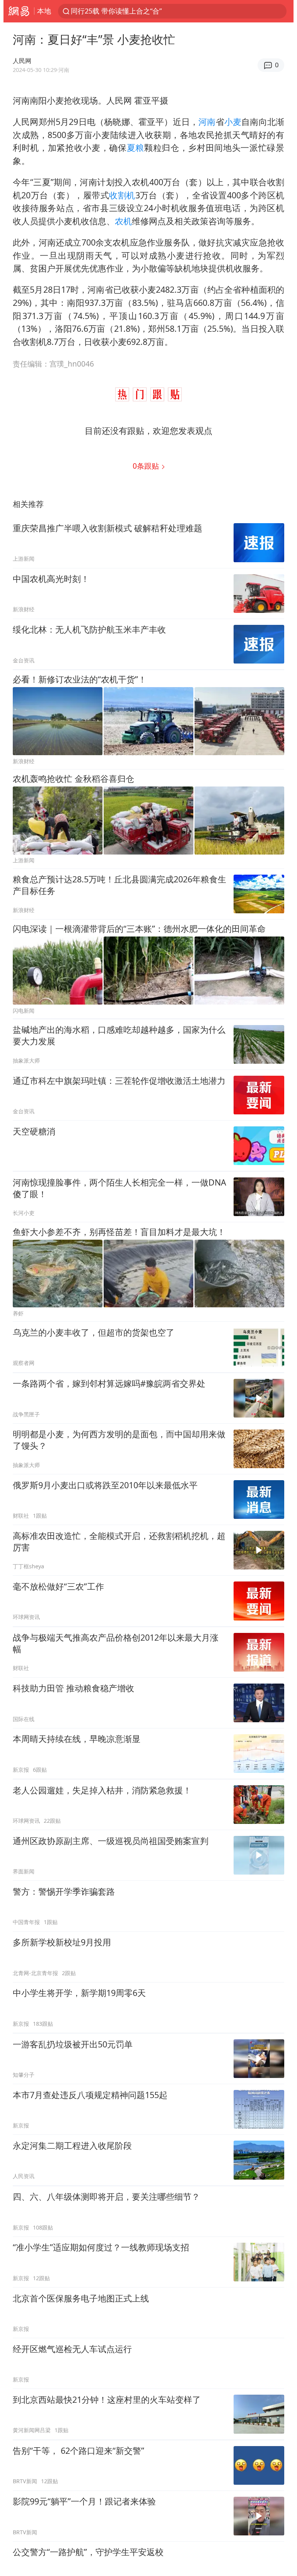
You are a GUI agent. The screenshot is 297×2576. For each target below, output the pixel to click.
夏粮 (136, 148)
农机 (123, 221)
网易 (19, 11)
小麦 (233, 122)
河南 (207, 122)
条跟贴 (147, 466)
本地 (44, 11)
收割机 (122, 195)
